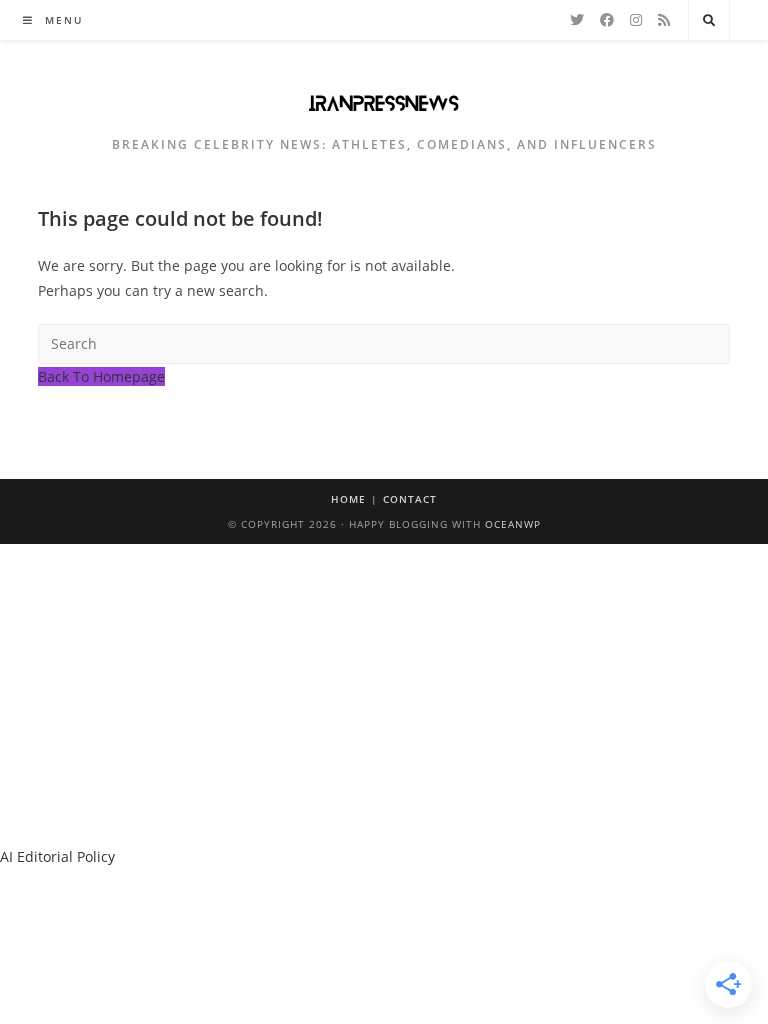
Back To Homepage (101, 376)
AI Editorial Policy (57, 856)
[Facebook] (607, 20)
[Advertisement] (384, 694)
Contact (410, 499)
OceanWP (513, 524)
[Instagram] (636, 20)
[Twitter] (577, 20)
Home (348, 499)
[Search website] (709, 21)
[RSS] (664, 20)
